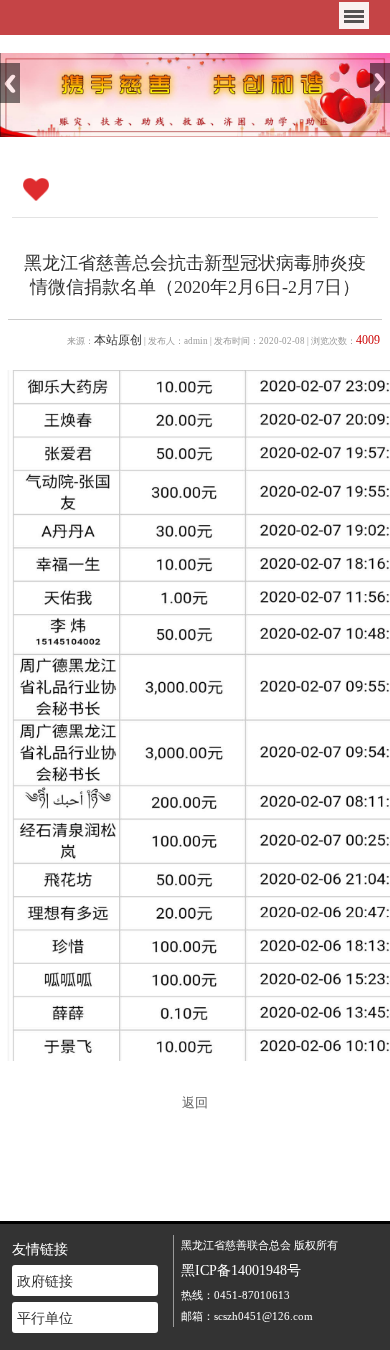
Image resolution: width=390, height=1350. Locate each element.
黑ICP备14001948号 (241, 1270)
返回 (195, 1103)
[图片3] (195, 93)
